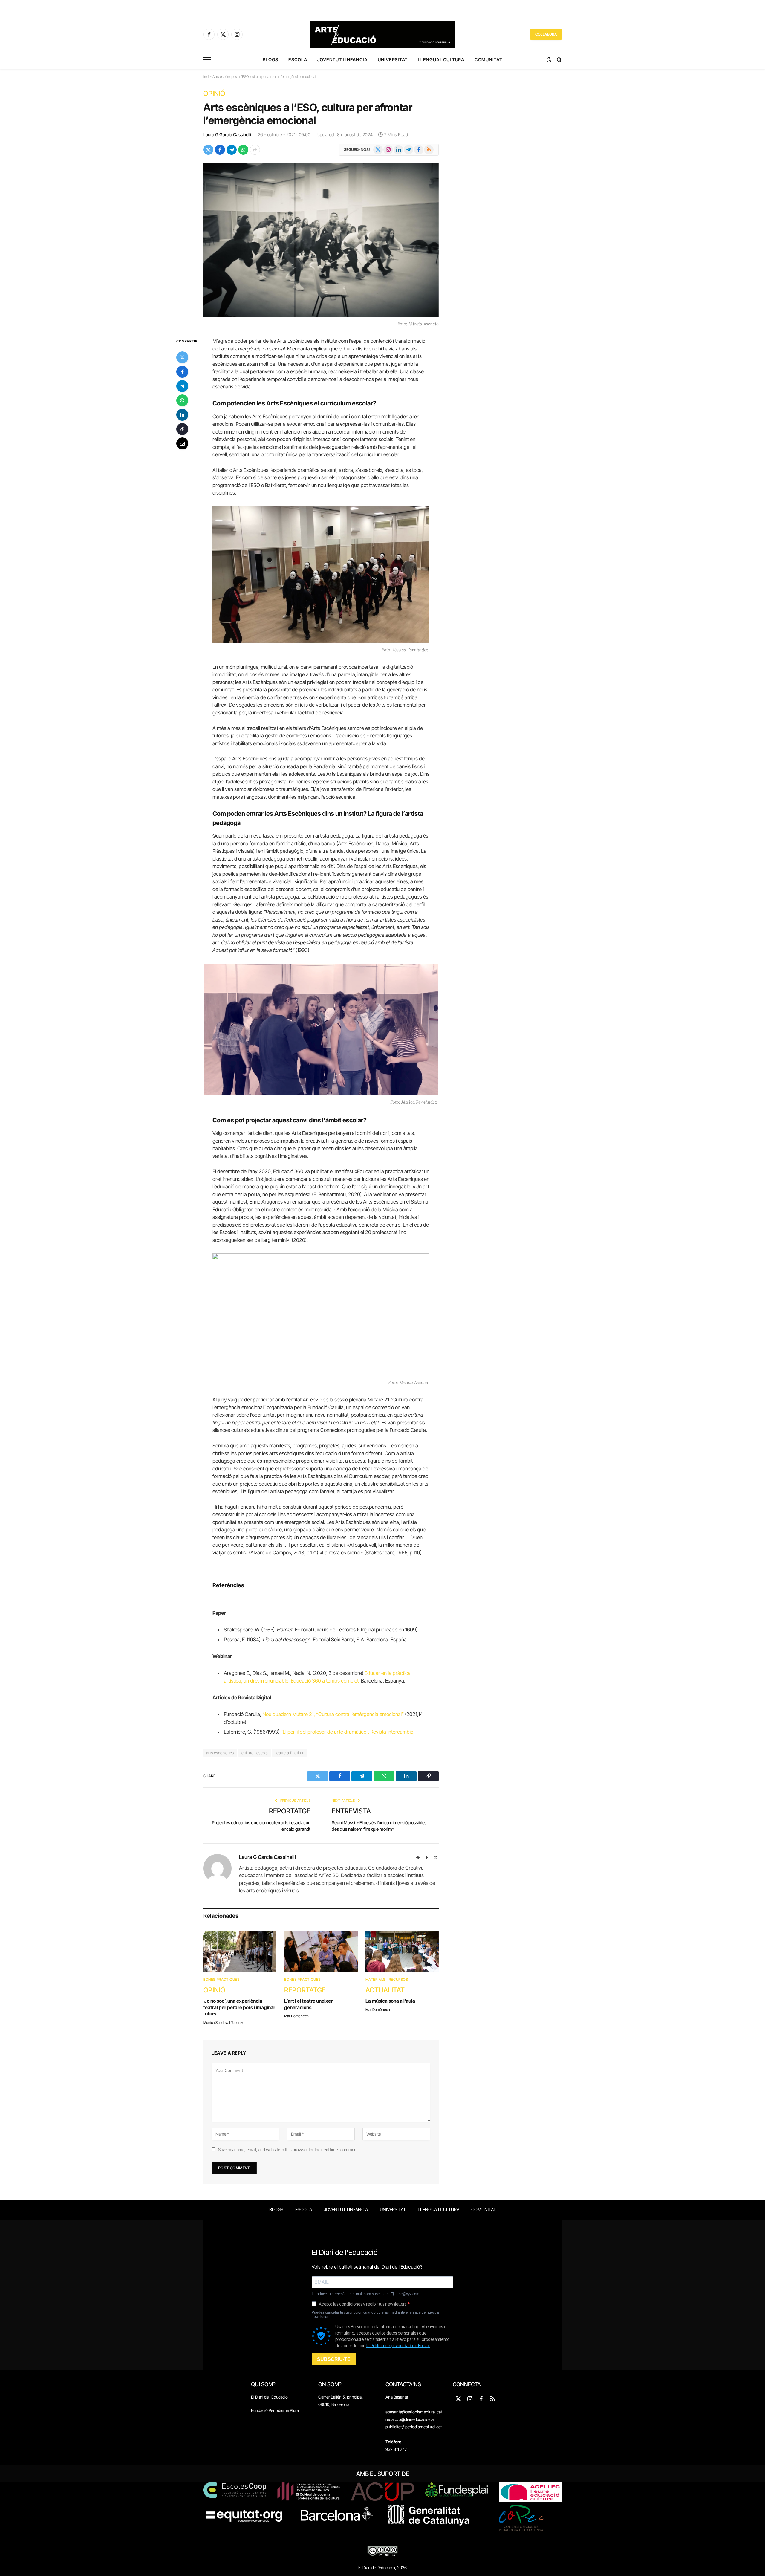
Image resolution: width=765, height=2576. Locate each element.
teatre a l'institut (289, 1753)
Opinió (214, 94)
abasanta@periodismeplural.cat (414, 2412)
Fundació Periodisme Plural (275, 2410)
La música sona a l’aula (390, 2001)
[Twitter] (182, 357)
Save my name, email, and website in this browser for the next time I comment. (288, 2149)
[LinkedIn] (182, 415)
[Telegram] (182, 386)
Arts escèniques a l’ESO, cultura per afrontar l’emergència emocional (308, 114)
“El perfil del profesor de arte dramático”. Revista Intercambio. (348, 1732)
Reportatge (290, 1811)
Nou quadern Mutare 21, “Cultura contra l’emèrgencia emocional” (333, 1714)
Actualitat (385, 1990)
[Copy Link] (182, 429)
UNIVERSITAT (393, 60)
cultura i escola (255, 1753)
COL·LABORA (546, 34)
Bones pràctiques (221, 1979)
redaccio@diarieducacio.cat (410, 2419)
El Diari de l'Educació (269, 2397)
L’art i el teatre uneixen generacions (309, 2004)
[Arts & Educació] (382, 34)
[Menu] (207, 60)
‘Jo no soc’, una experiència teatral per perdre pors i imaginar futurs (239, 2007)
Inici (206, 77)
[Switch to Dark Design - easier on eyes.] (549, 60)
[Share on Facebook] (220, 150)
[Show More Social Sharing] (255, 150)
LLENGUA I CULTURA (441, 60)
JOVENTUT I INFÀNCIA (342, 60)
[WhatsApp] (182, 400)
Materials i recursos (387, 1979)
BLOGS (270, 60)
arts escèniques (220, 1753)
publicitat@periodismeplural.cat (414, 2427)
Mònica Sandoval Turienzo (224, 2022)
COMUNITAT (488, 60)
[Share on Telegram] (232, 150)
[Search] (559, 60)
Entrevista (351, 1811)
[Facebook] (182, 372)
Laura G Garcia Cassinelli (227, 135)
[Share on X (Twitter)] (208, 150)
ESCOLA (298, 60)
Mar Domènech (296, 2016)
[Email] (182, 443)
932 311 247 (396, 2449)
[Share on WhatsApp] (243, 150)
